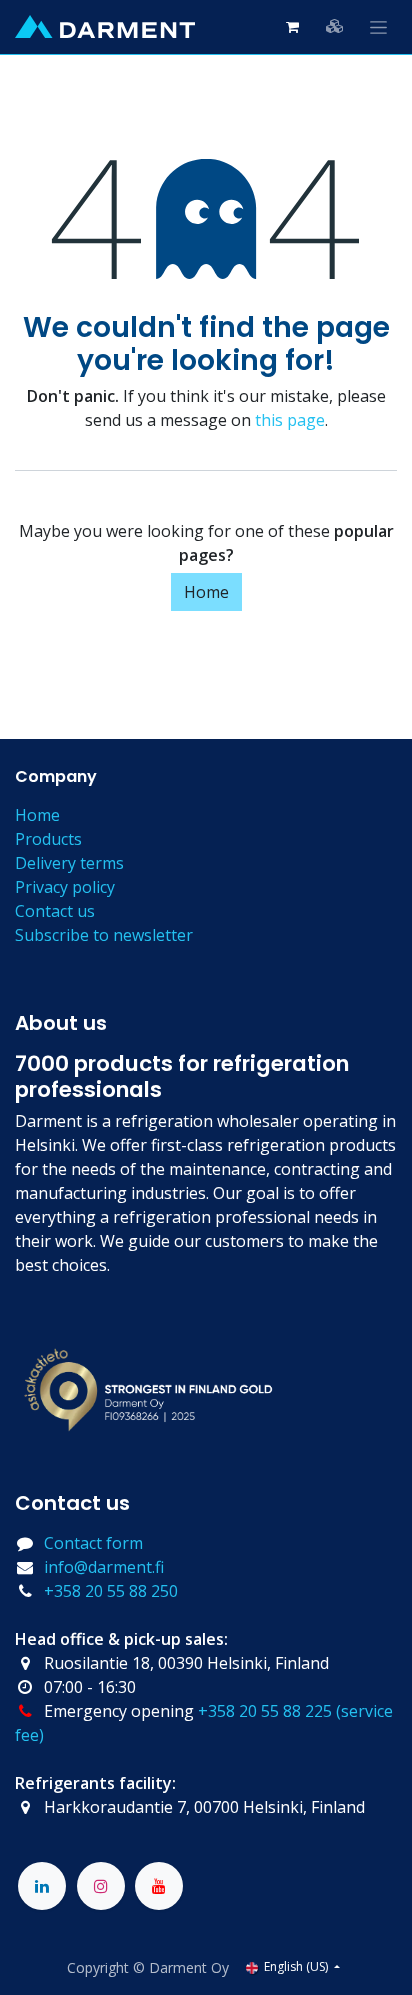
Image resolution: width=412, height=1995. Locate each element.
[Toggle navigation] (378, 27)
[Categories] (335, 26)
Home (206, 592)
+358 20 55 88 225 (265, 1711)
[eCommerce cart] (292, 27)
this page (290, 420)
